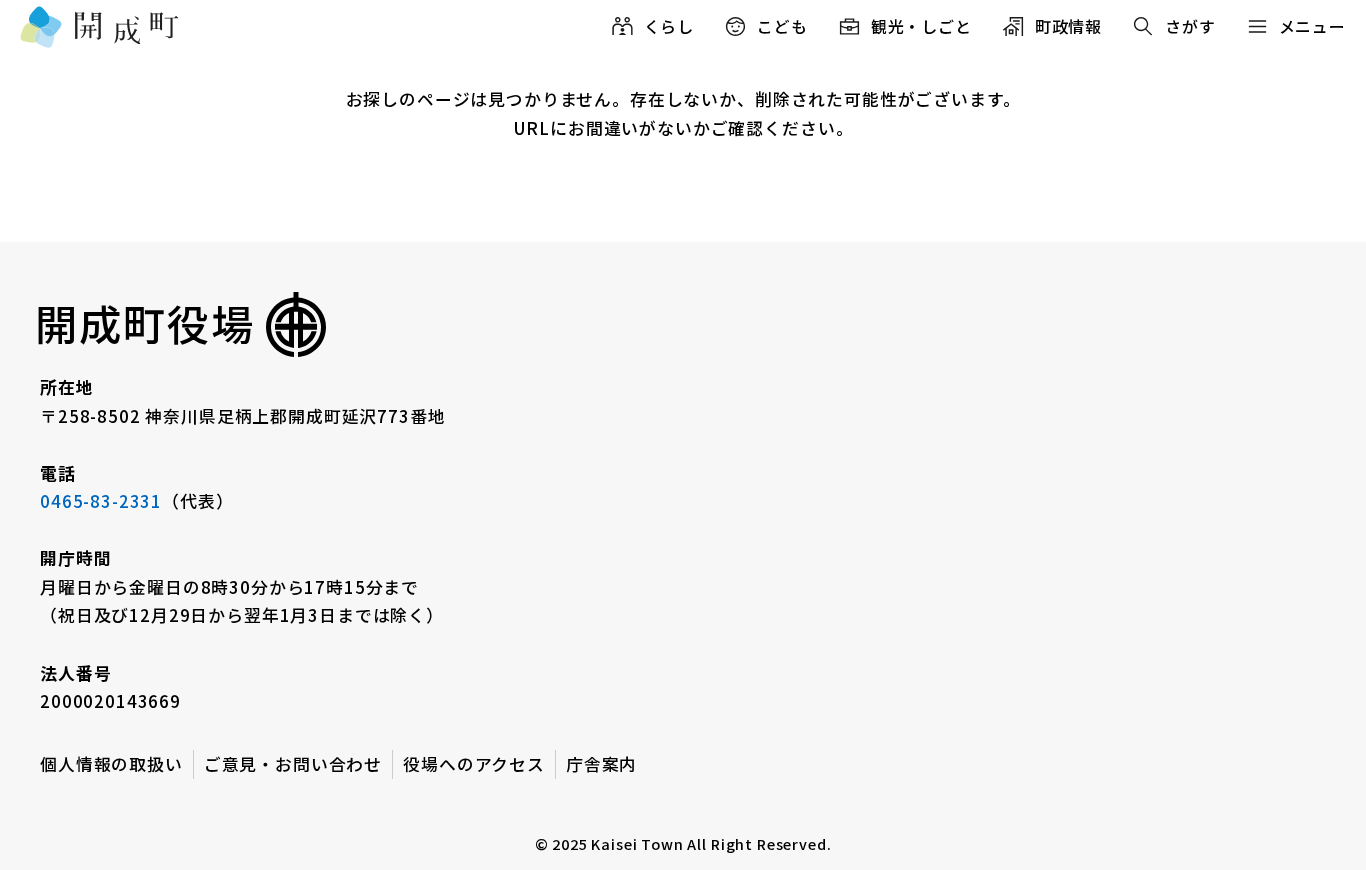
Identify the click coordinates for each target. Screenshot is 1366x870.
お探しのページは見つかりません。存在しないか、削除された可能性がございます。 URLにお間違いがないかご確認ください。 (683, 113)
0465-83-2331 (101, 501)
